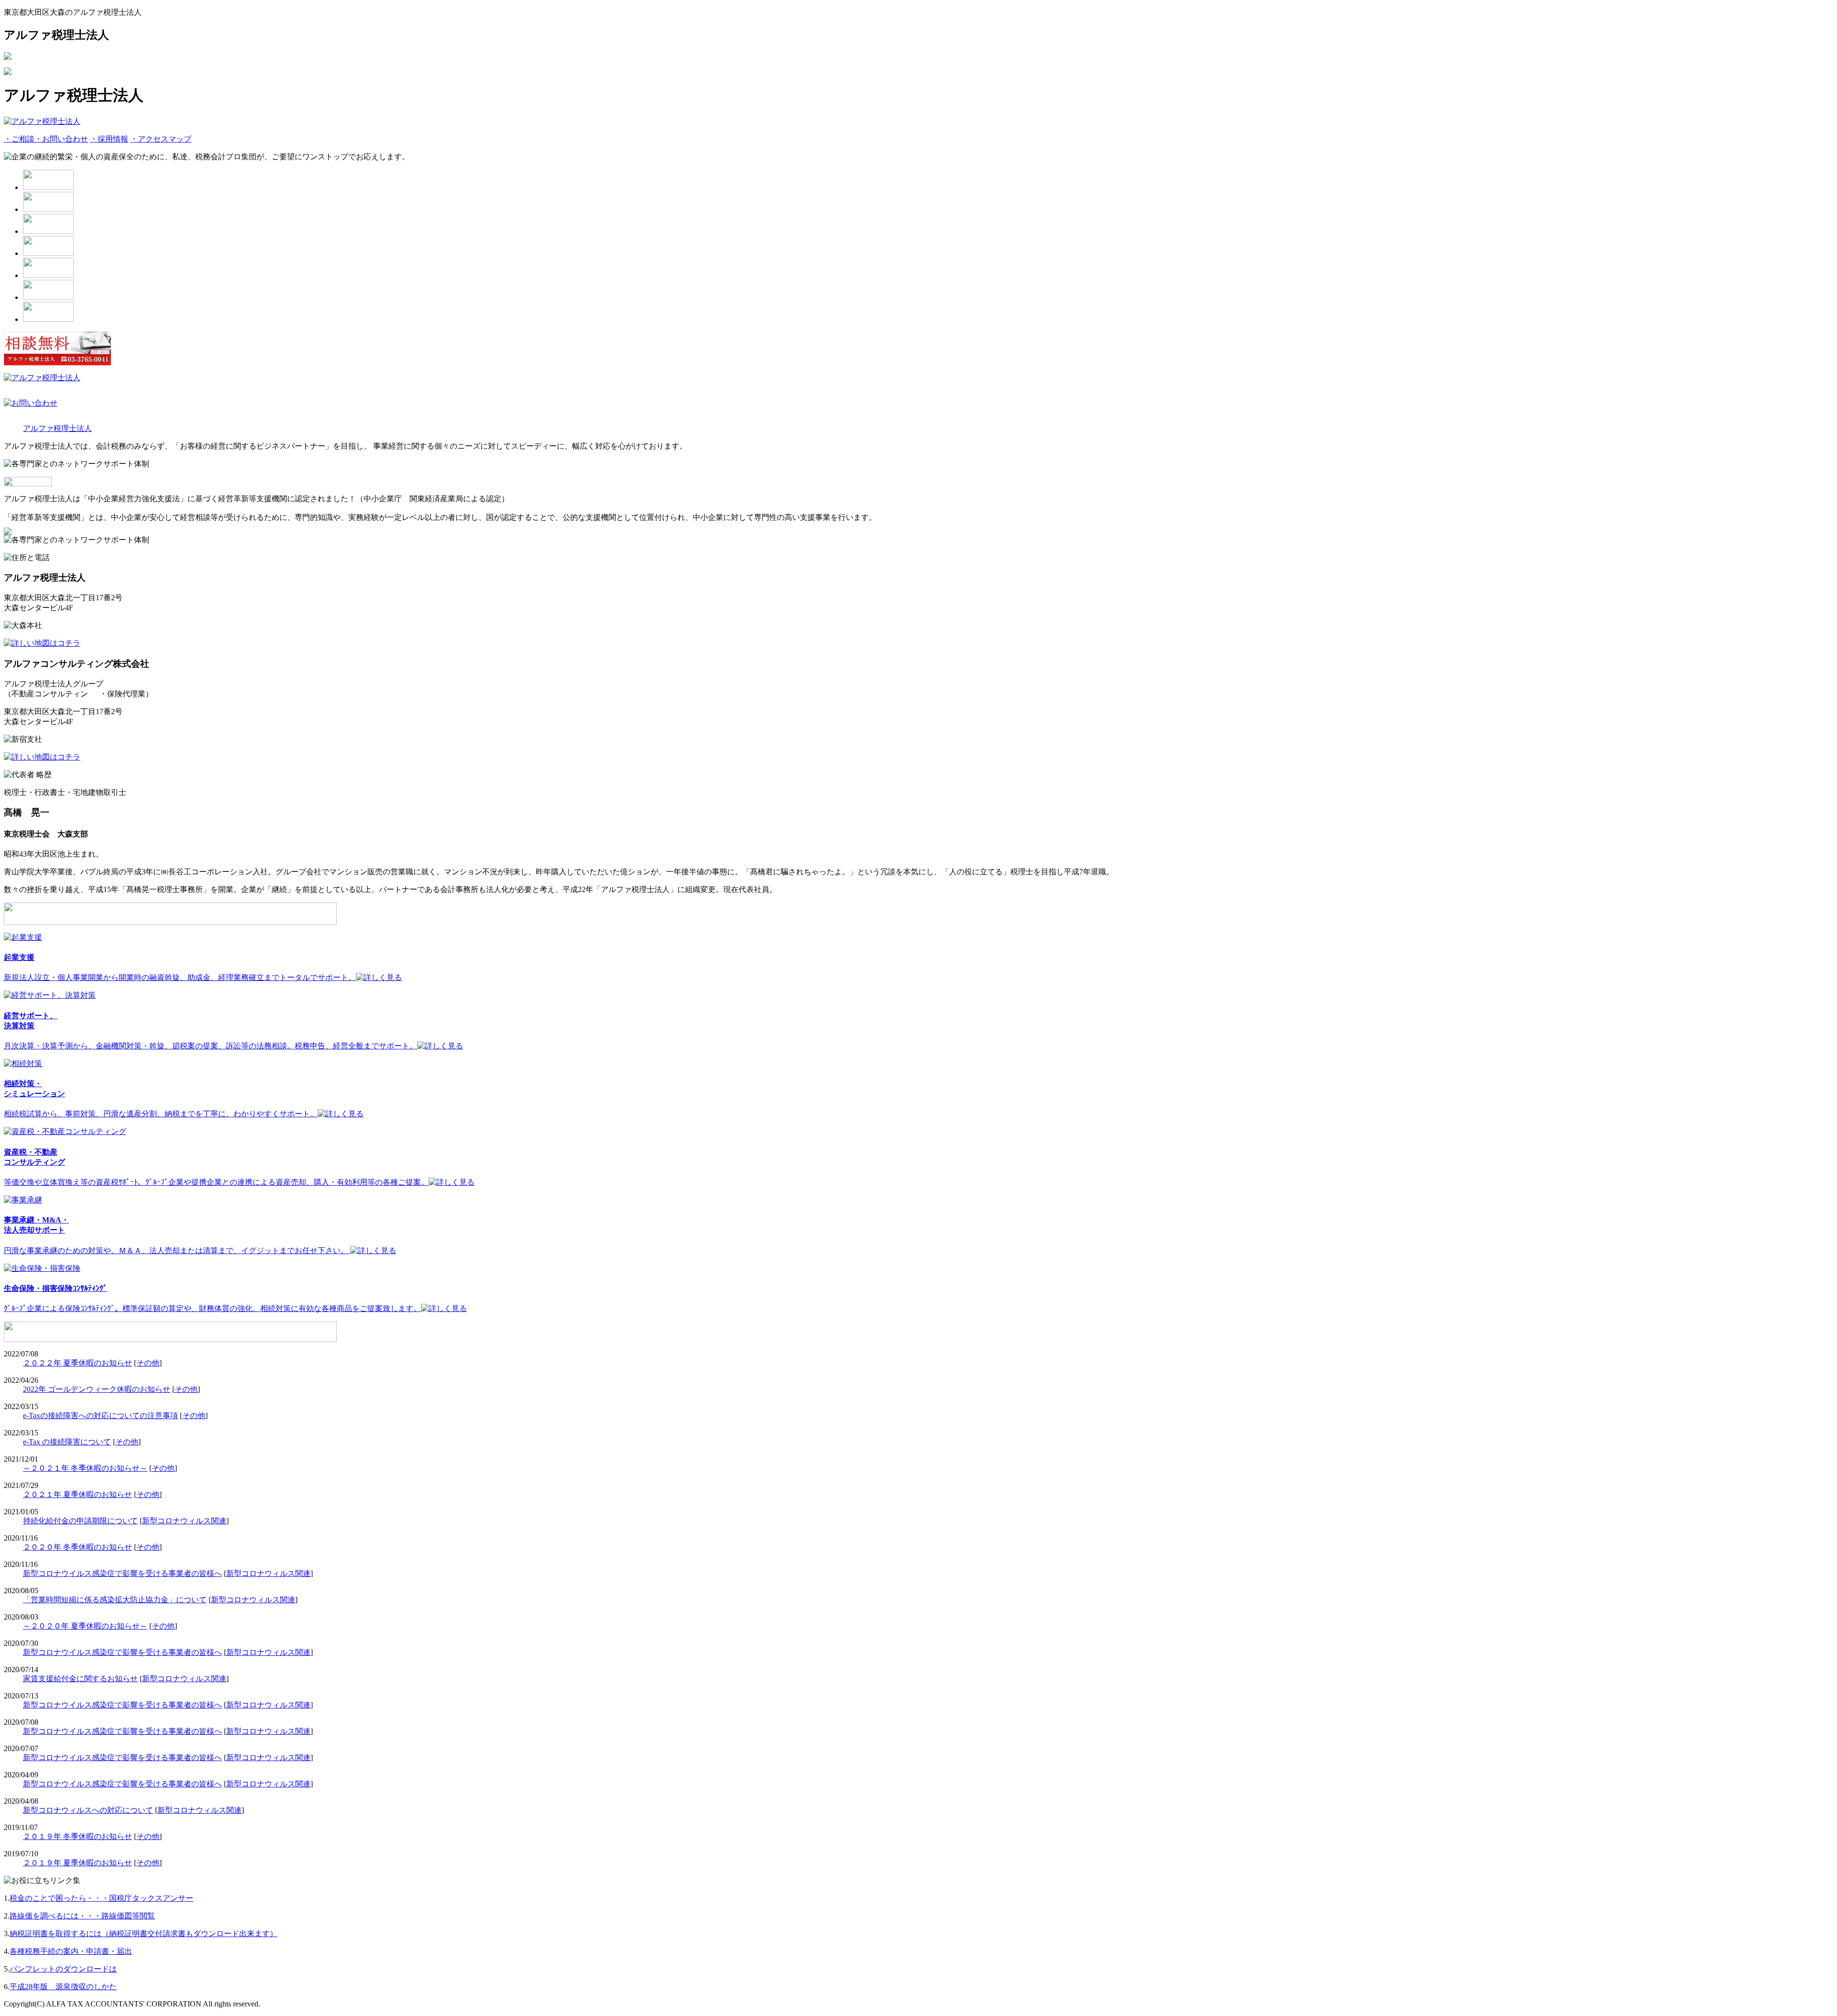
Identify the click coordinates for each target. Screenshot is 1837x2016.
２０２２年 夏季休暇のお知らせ (77, 1363)
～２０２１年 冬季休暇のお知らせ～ (85, 1468)
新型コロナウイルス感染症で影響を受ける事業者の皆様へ (122, 1573)
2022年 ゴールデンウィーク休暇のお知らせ (97, 1389)
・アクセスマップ (161, 139)
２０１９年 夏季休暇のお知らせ (77, 1863)
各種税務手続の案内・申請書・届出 (71, 1951)
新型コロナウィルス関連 (184, 1521)
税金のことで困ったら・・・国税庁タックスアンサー (101, 1898)
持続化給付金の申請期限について (80, 1521)
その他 (148, 1363)
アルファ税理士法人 (57, 428)
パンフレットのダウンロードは (63, 1969)
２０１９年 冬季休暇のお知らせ (77, 1836)
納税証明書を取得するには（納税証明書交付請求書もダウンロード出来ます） (144, 1933)
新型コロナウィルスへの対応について (88, 1810)
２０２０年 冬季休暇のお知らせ (77, 1547)
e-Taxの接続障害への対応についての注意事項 (100, 1416)
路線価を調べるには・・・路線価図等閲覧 (82, 1916)
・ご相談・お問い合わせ (46, 139)
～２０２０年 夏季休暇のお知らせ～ (85, 1626)
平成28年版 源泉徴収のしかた (63, 1987)
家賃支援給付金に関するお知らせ (80, 1679)
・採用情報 (109, 139)
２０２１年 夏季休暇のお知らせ (77, 1494)
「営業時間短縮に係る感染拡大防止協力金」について (115, 1600)
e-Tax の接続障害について (67, 1442)
